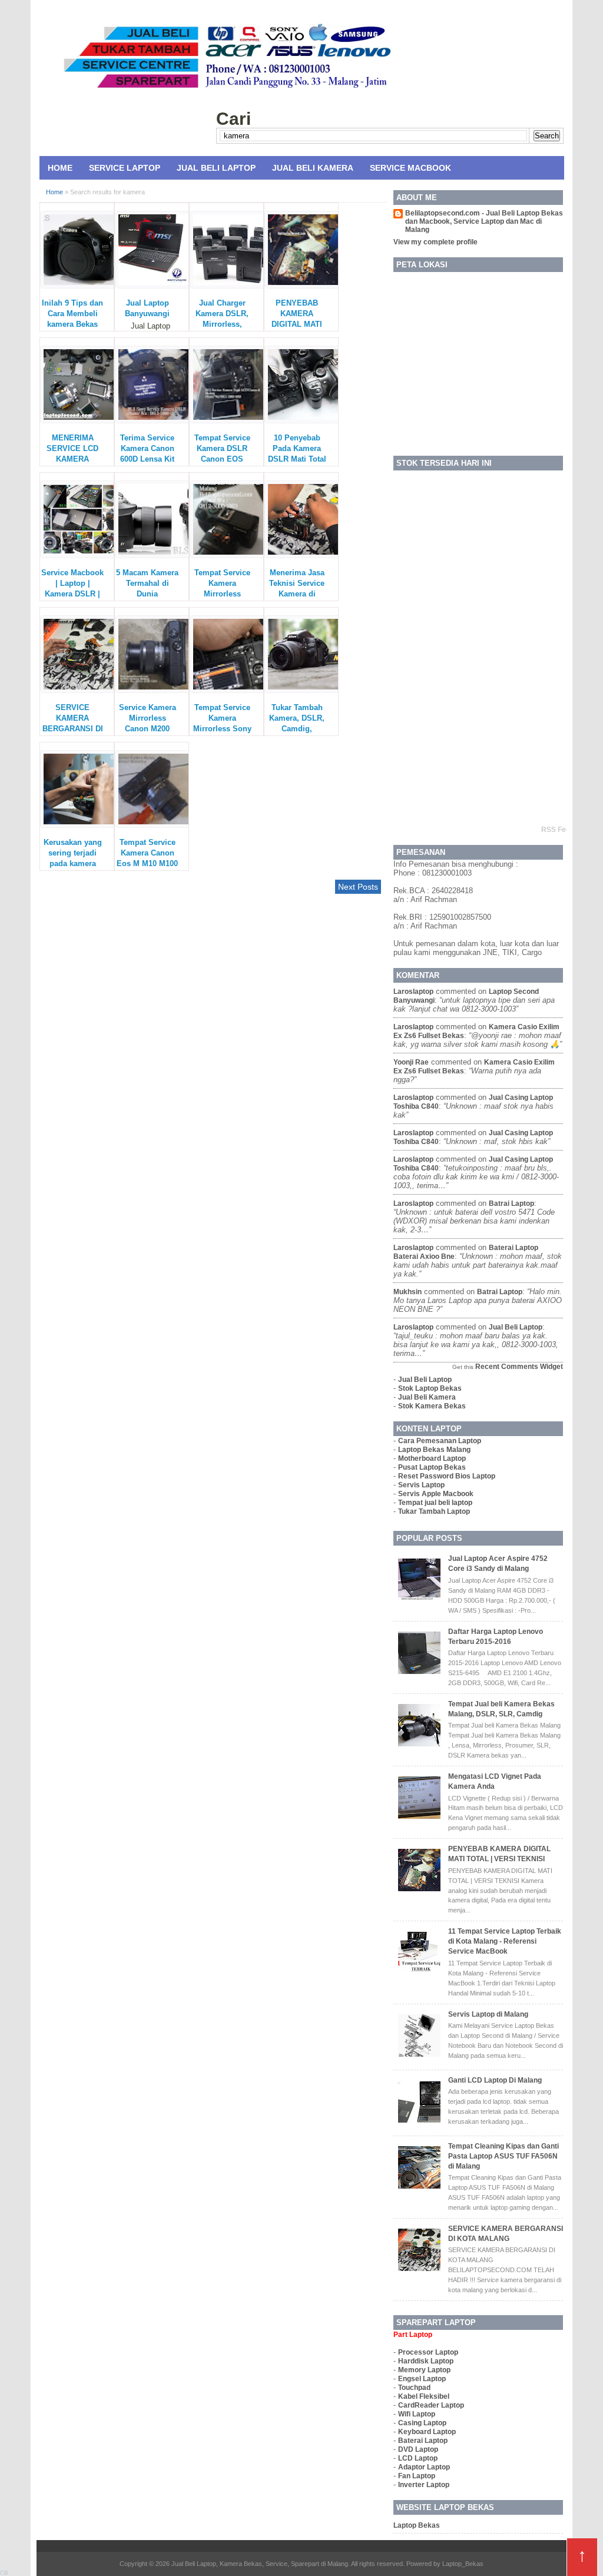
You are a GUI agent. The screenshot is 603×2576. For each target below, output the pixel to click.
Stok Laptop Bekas (430, 1388)
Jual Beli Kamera (313, 168)
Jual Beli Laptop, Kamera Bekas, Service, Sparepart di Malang (260, 2564)
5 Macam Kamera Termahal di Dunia (147, 583)
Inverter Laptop (424, 2485)
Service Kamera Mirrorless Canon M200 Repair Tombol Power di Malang (147, 729)
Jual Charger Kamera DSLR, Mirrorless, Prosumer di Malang (222, 324)
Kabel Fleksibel (424, 2396)
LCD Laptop (418, 2458)
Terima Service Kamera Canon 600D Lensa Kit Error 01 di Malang (147, 459)
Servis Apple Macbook (436, 1494)
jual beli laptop (516, 1327)
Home (60, 168)
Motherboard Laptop (432, 1458)
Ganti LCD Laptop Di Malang (495, 2080)
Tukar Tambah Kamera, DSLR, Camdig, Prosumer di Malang (297, 729)
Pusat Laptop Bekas (432, 1467)
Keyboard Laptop (427, 2432)
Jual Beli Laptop (216, 168)
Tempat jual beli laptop (435, 1503)
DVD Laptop (418, 2449)
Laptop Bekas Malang (434, 1450)
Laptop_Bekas (463, 2564)
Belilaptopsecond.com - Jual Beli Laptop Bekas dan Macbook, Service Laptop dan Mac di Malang (484, 221)
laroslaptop (413, 992)
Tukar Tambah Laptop (434, 1511)
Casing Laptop (422, 2423)
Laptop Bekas (417, 2525)
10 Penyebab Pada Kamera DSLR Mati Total (297, 448)
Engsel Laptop (422, 2379)
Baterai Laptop (423, 2441)
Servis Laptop (421, 1485)
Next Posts (358, 887)
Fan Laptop (417, 2476)
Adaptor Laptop (424, 2467)
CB (4, 2573)
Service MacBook (410, 168)
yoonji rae (411, 1062)
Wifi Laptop (417, 2414)
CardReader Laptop (431, 2405)
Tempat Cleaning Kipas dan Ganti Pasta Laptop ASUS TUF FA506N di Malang (503, 2156)
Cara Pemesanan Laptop (440, 1441)
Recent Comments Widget (519, 1367)
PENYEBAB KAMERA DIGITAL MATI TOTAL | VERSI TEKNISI (297, 324)
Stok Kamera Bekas (432, 1406)
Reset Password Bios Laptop (447, 1476)
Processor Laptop (428, 2352)
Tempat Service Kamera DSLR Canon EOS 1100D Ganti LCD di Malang (222, 459)
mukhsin (407, 1292)
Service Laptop (125, 168)
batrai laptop (511, 1204)
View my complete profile (435, 242)
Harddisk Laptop (426, 2361)
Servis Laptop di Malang (488, 2014)
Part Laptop (413, 2335)
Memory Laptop (424, 2370)
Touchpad (414, 2388)
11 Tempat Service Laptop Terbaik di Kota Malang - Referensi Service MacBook (505, 1941)
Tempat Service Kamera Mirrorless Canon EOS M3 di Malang (222, 594)
